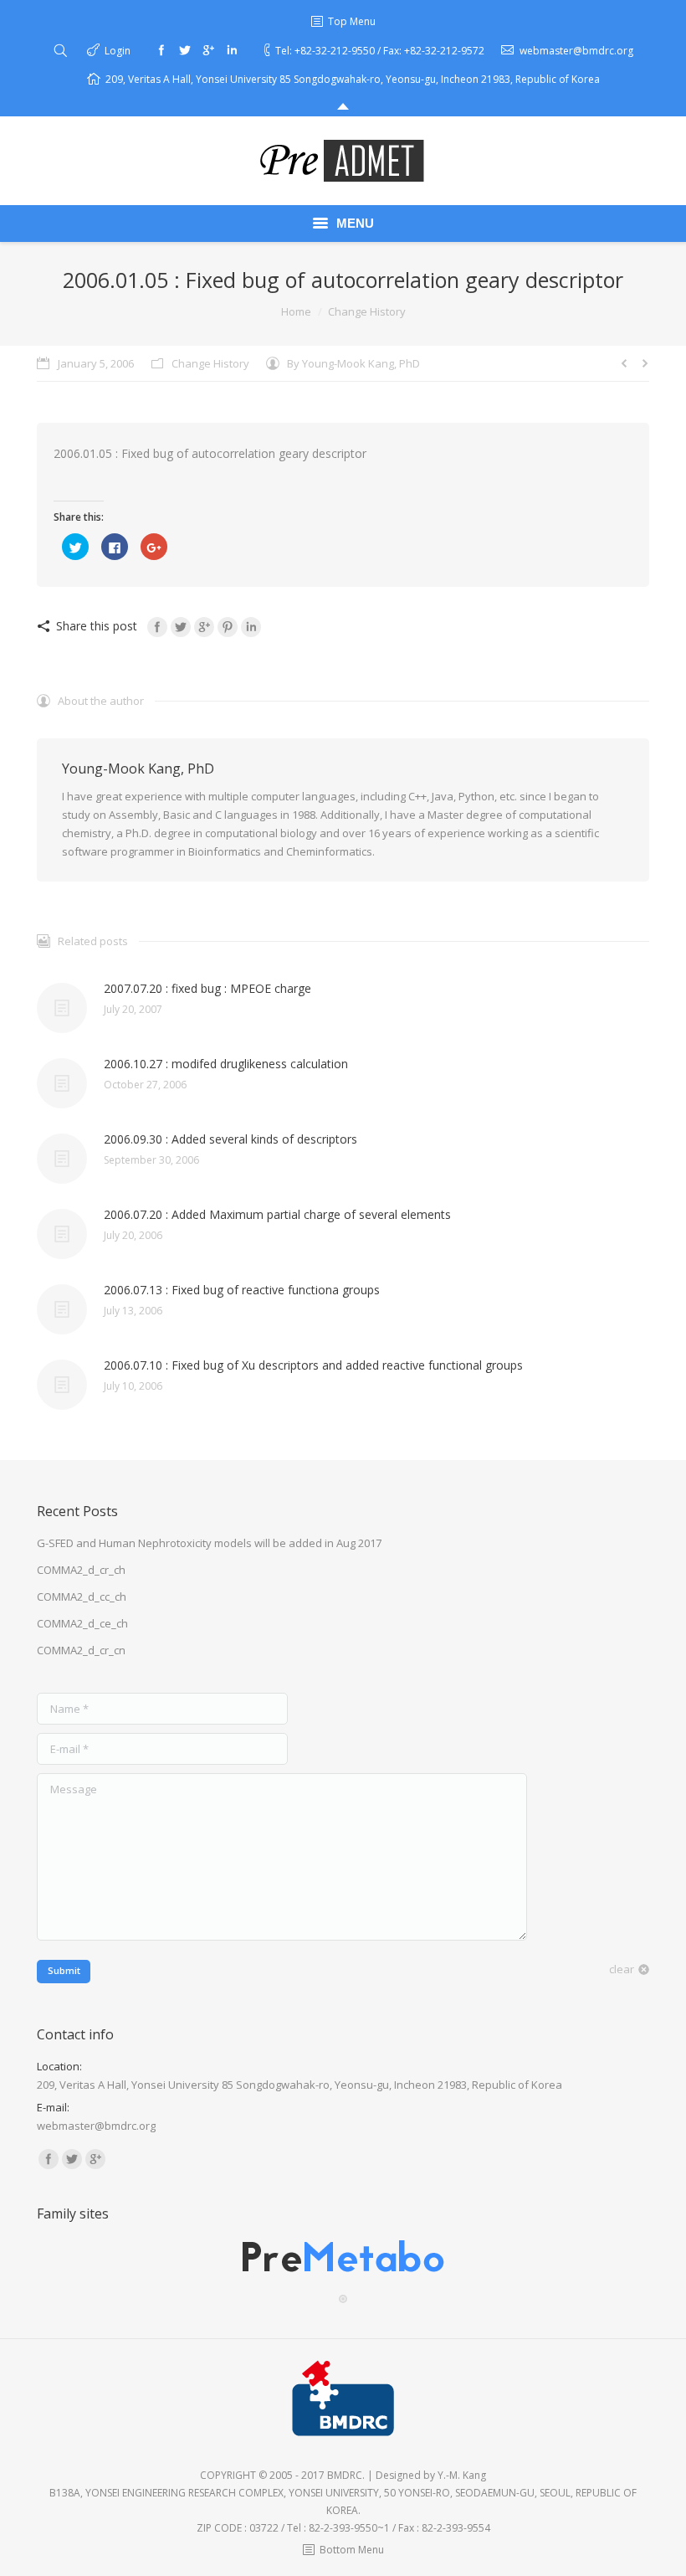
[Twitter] (185, 50)
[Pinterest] (228, 627)
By (353, 363)
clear (622, 1969)
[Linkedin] (232, 50)
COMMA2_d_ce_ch (82, 1623)
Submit (64, 1970)
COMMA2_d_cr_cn (81, 1650)
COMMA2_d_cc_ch (82, 1597)
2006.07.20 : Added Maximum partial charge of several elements (277, 1214)
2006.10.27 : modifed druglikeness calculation (226, 1064)
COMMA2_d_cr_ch (81, 1570)
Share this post (97, 626)
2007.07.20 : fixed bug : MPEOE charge (207, 988)
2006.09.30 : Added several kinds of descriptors (230, 1139)
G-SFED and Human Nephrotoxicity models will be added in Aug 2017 (209, 1543)
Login (118, 51)
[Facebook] (161, 50)
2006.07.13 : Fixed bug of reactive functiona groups (242, 1290)
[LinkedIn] (251, 627)
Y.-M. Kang (462, 2475)
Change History (367, 311)
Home (296, 311)
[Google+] (208, 50)
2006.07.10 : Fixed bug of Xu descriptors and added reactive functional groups (313, 1365)
